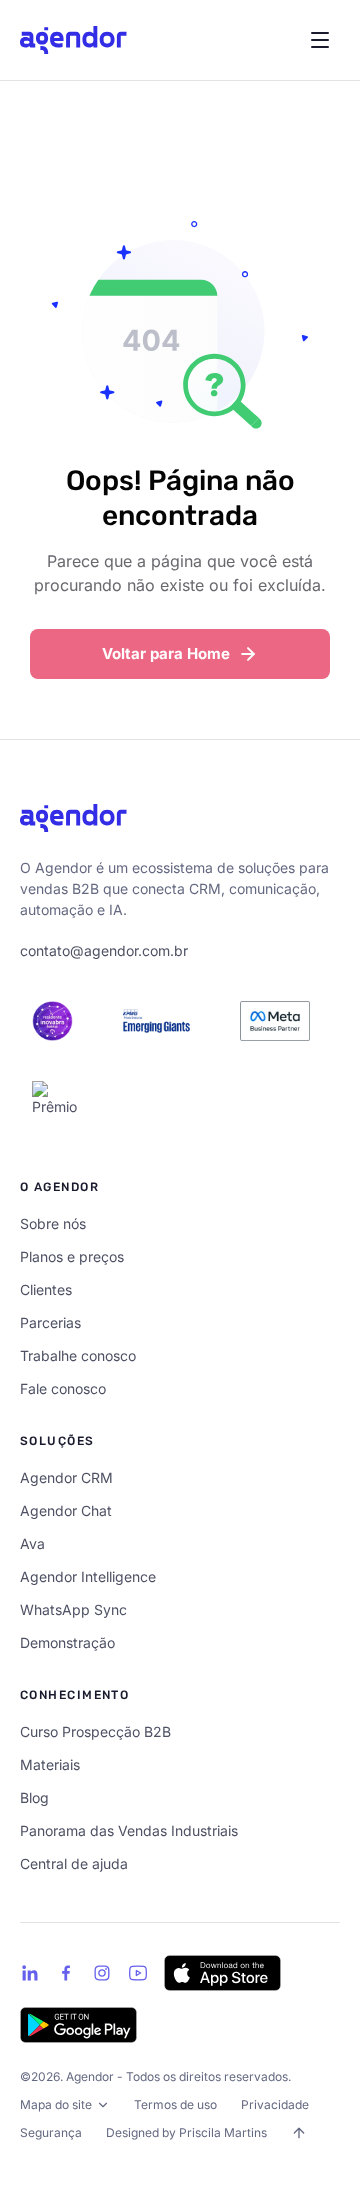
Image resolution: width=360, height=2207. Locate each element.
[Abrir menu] (320, 40)
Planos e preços (72, 1256)
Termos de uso (175, 2104)
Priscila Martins (223, 2132)
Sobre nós (53, 1223)
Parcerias (50, 1322)
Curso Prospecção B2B (95, 1731)
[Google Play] (78, 2025)
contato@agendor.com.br (104, 950)
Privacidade (275, 2104)
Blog (34, 1797)
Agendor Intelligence (88, 1576)
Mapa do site (56, 2104)
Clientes (46, 1289)
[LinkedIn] (30, 1973)
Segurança (51, 2132)
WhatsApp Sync (73, 1609)
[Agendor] (73, 818)
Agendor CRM (66, 1477)
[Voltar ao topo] (299, 2133)
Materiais (50, 1764)
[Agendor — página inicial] (73, 40)
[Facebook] (66, 1973)
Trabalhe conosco (78, 1355)
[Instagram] (102, 1973)
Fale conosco (63, 1388)
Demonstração (67, 1642)
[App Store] (222, 1973)
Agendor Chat (66, 1510)
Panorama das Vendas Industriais (129, 1830)
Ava (32, 1543)
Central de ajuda (74, 1863)
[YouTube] (138, 1973)
